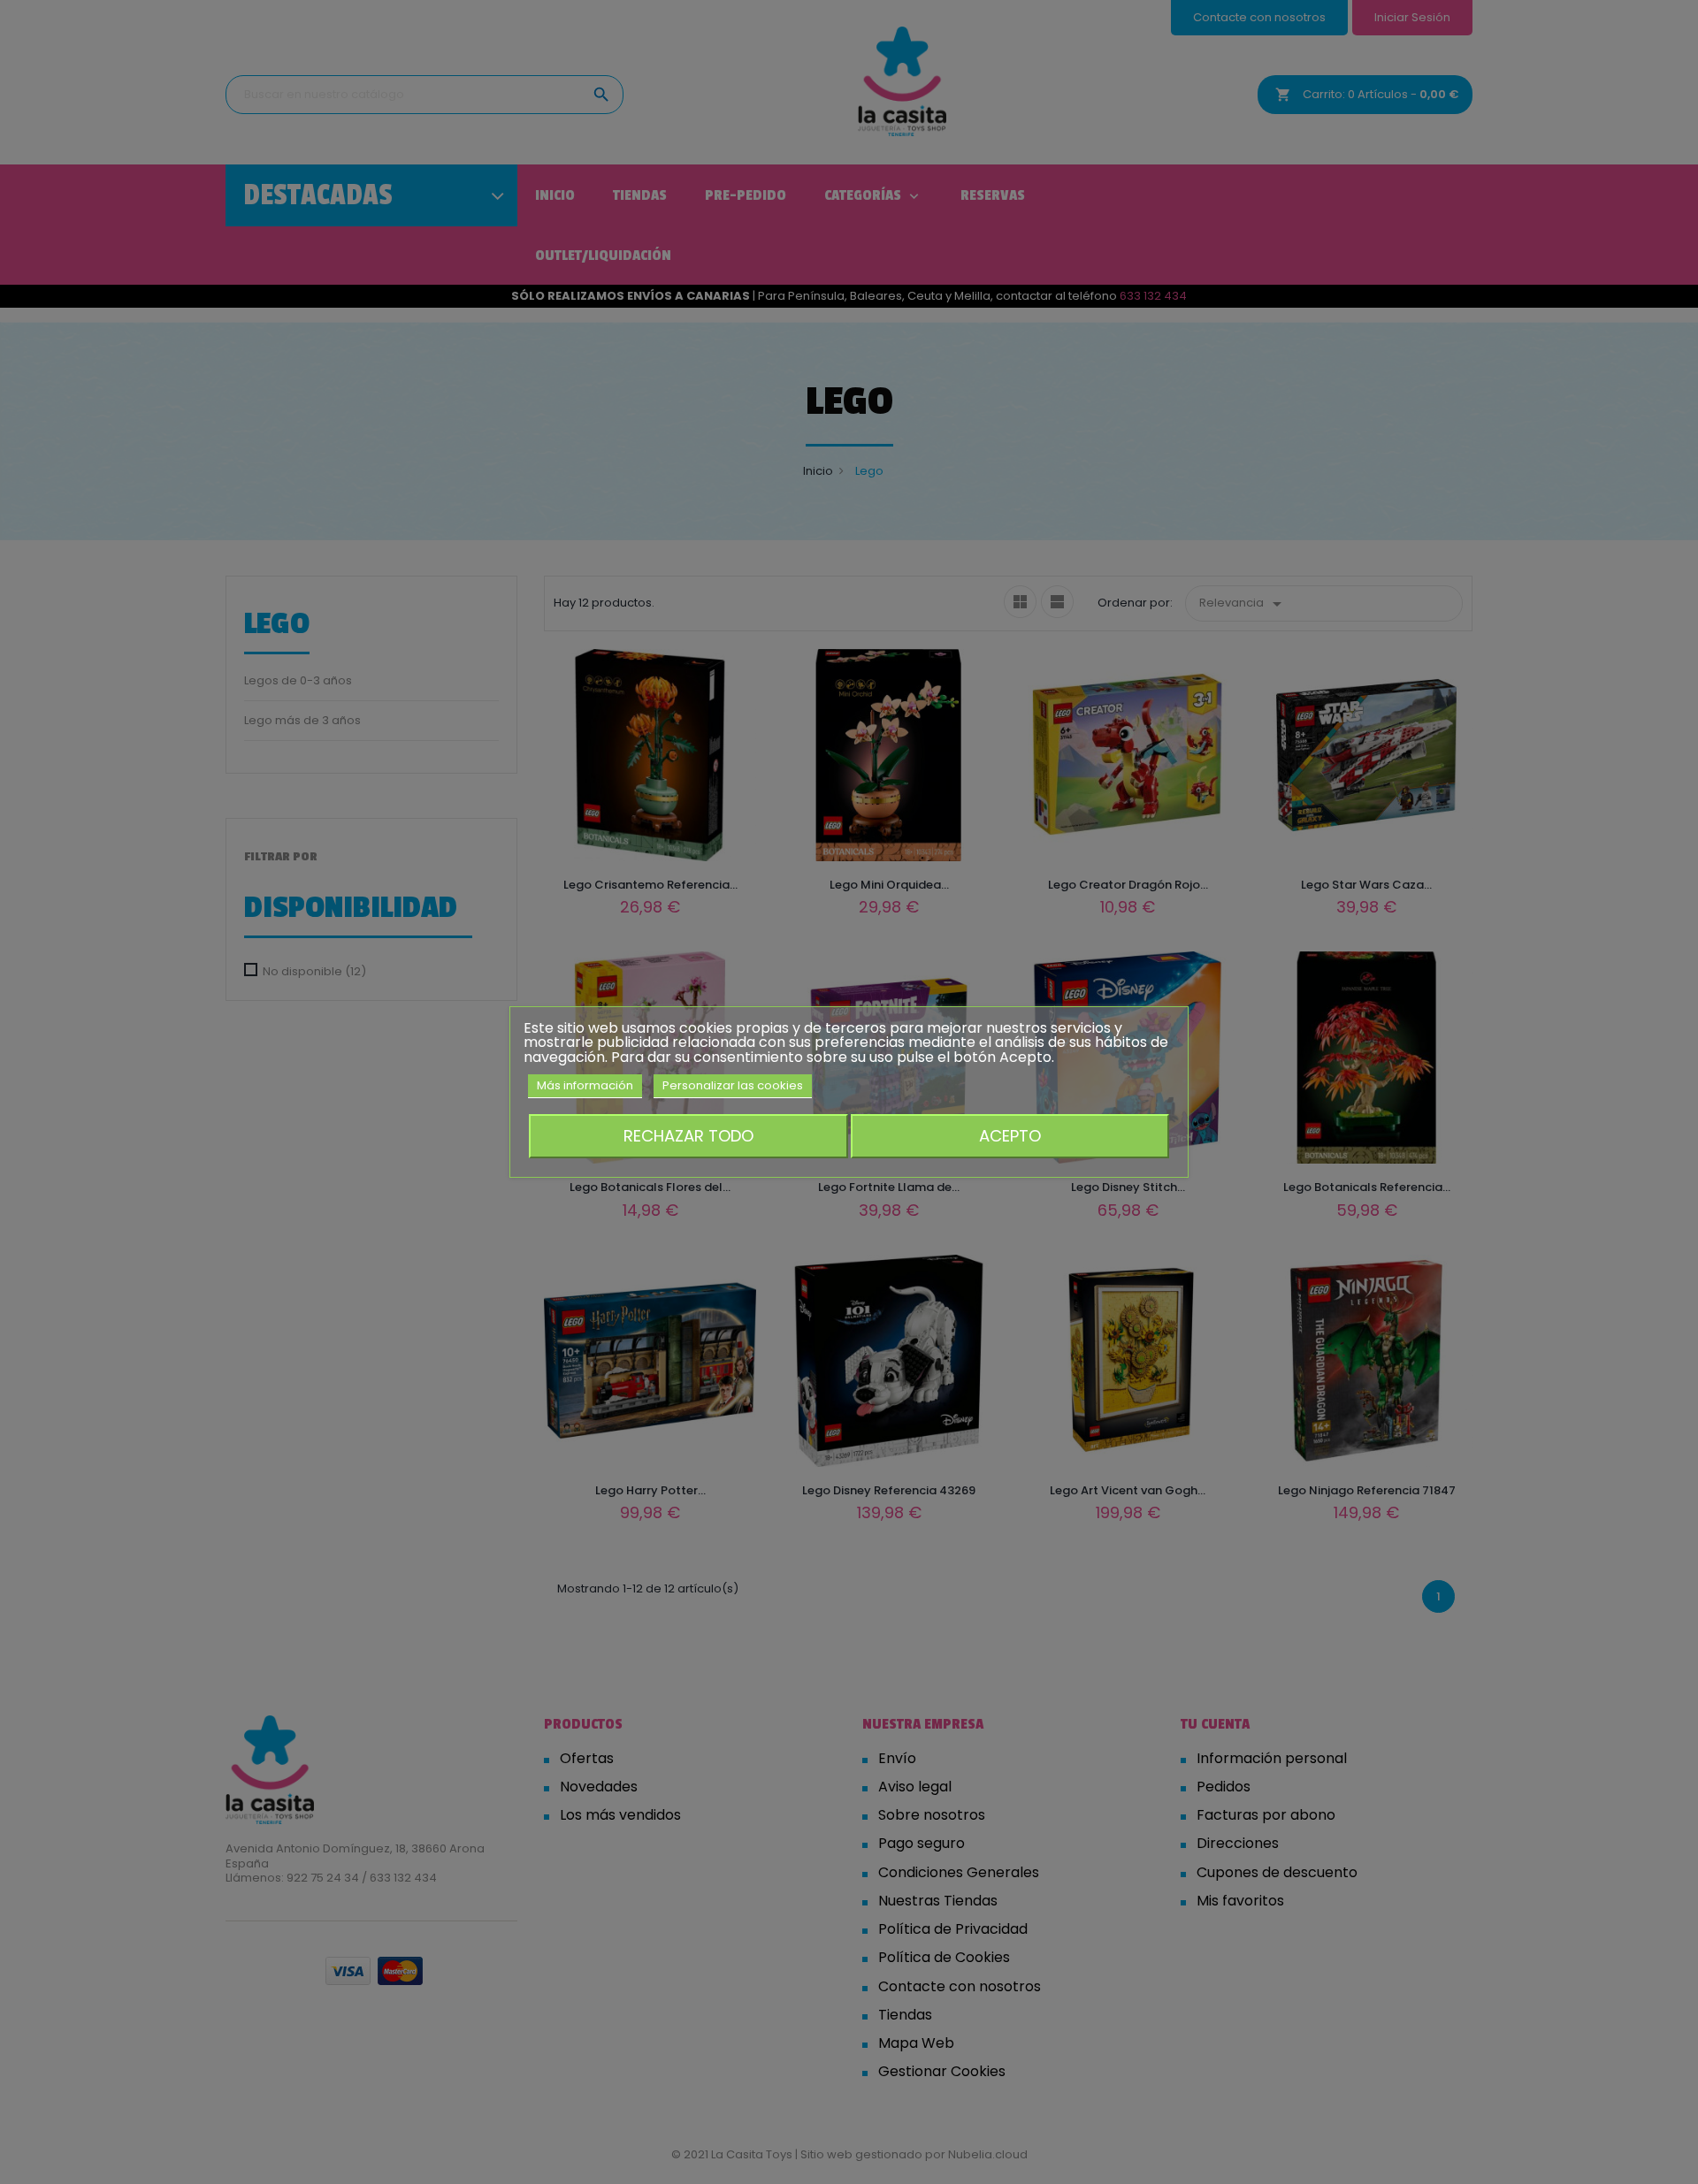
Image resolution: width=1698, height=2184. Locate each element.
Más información (585, 1085)
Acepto (1010, 1136)
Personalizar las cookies (733, 1085)
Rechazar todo (688, 1136)
